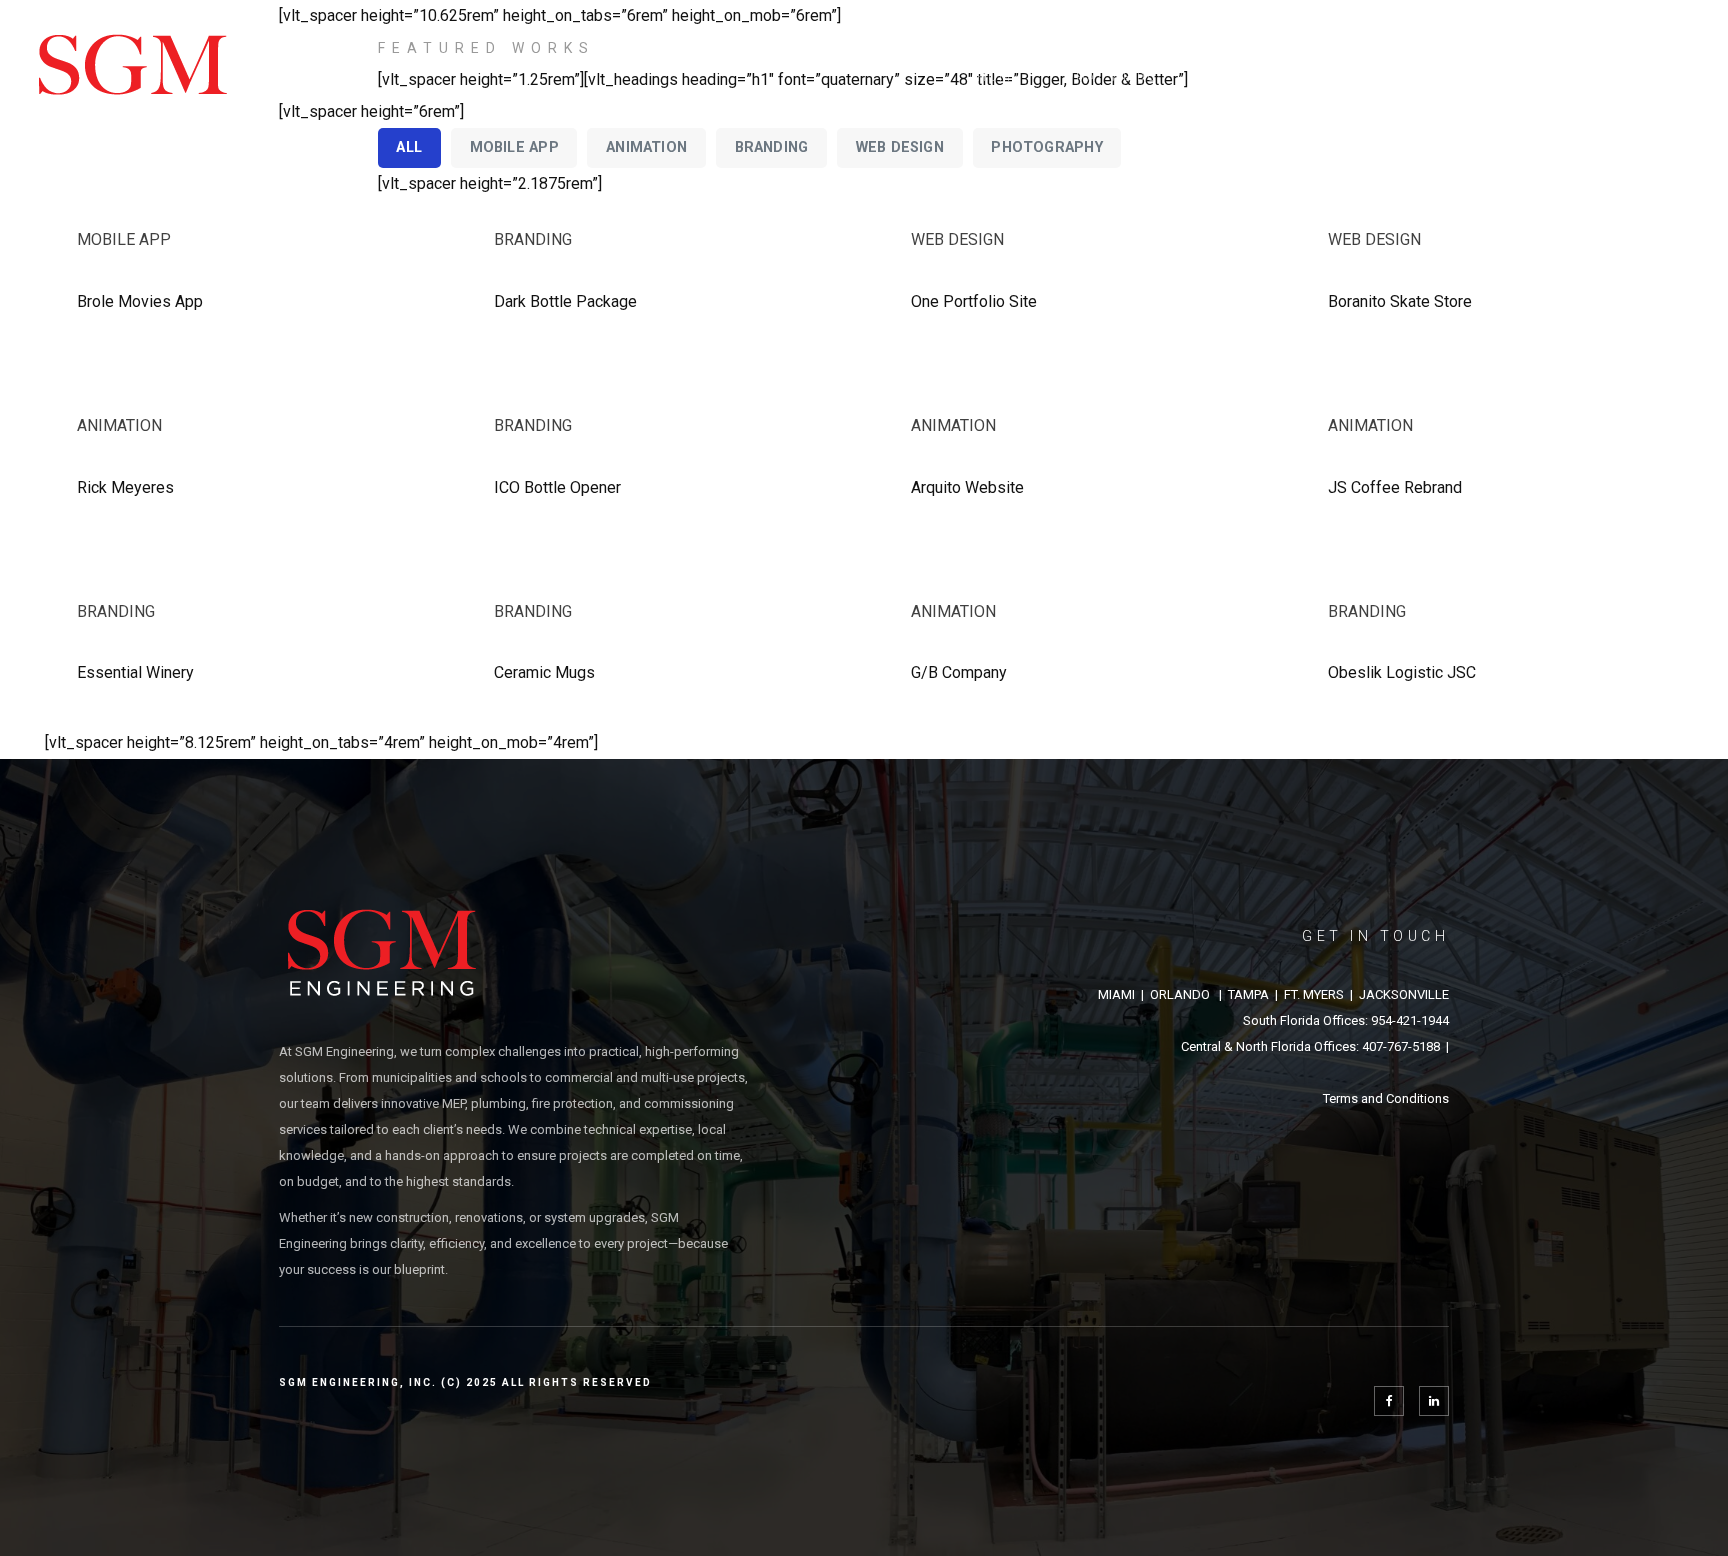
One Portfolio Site (974, 301)
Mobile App (124, 239)
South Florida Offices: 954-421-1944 (1346, 1020)
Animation (119, 425)
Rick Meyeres (125, 487)
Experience (1245, 77)
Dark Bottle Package (565, 301)
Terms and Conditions (1386, 1098)
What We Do (1110, 77)
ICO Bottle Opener (557, 487)
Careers (1503, 77)
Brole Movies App (140, 301)
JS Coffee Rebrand (1395, 487)
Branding (533, 239)
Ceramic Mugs (544, 672)
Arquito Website (967, 487)
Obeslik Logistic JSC (1402, 672)
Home (999, 77)
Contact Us (1626, 77)
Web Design (957, 239)
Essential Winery (135, 672)
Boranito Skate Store (1400, 301)
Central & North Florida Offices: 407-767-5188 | (1315, 1046)
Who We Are (1380, 77)
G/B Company (959, 672)
